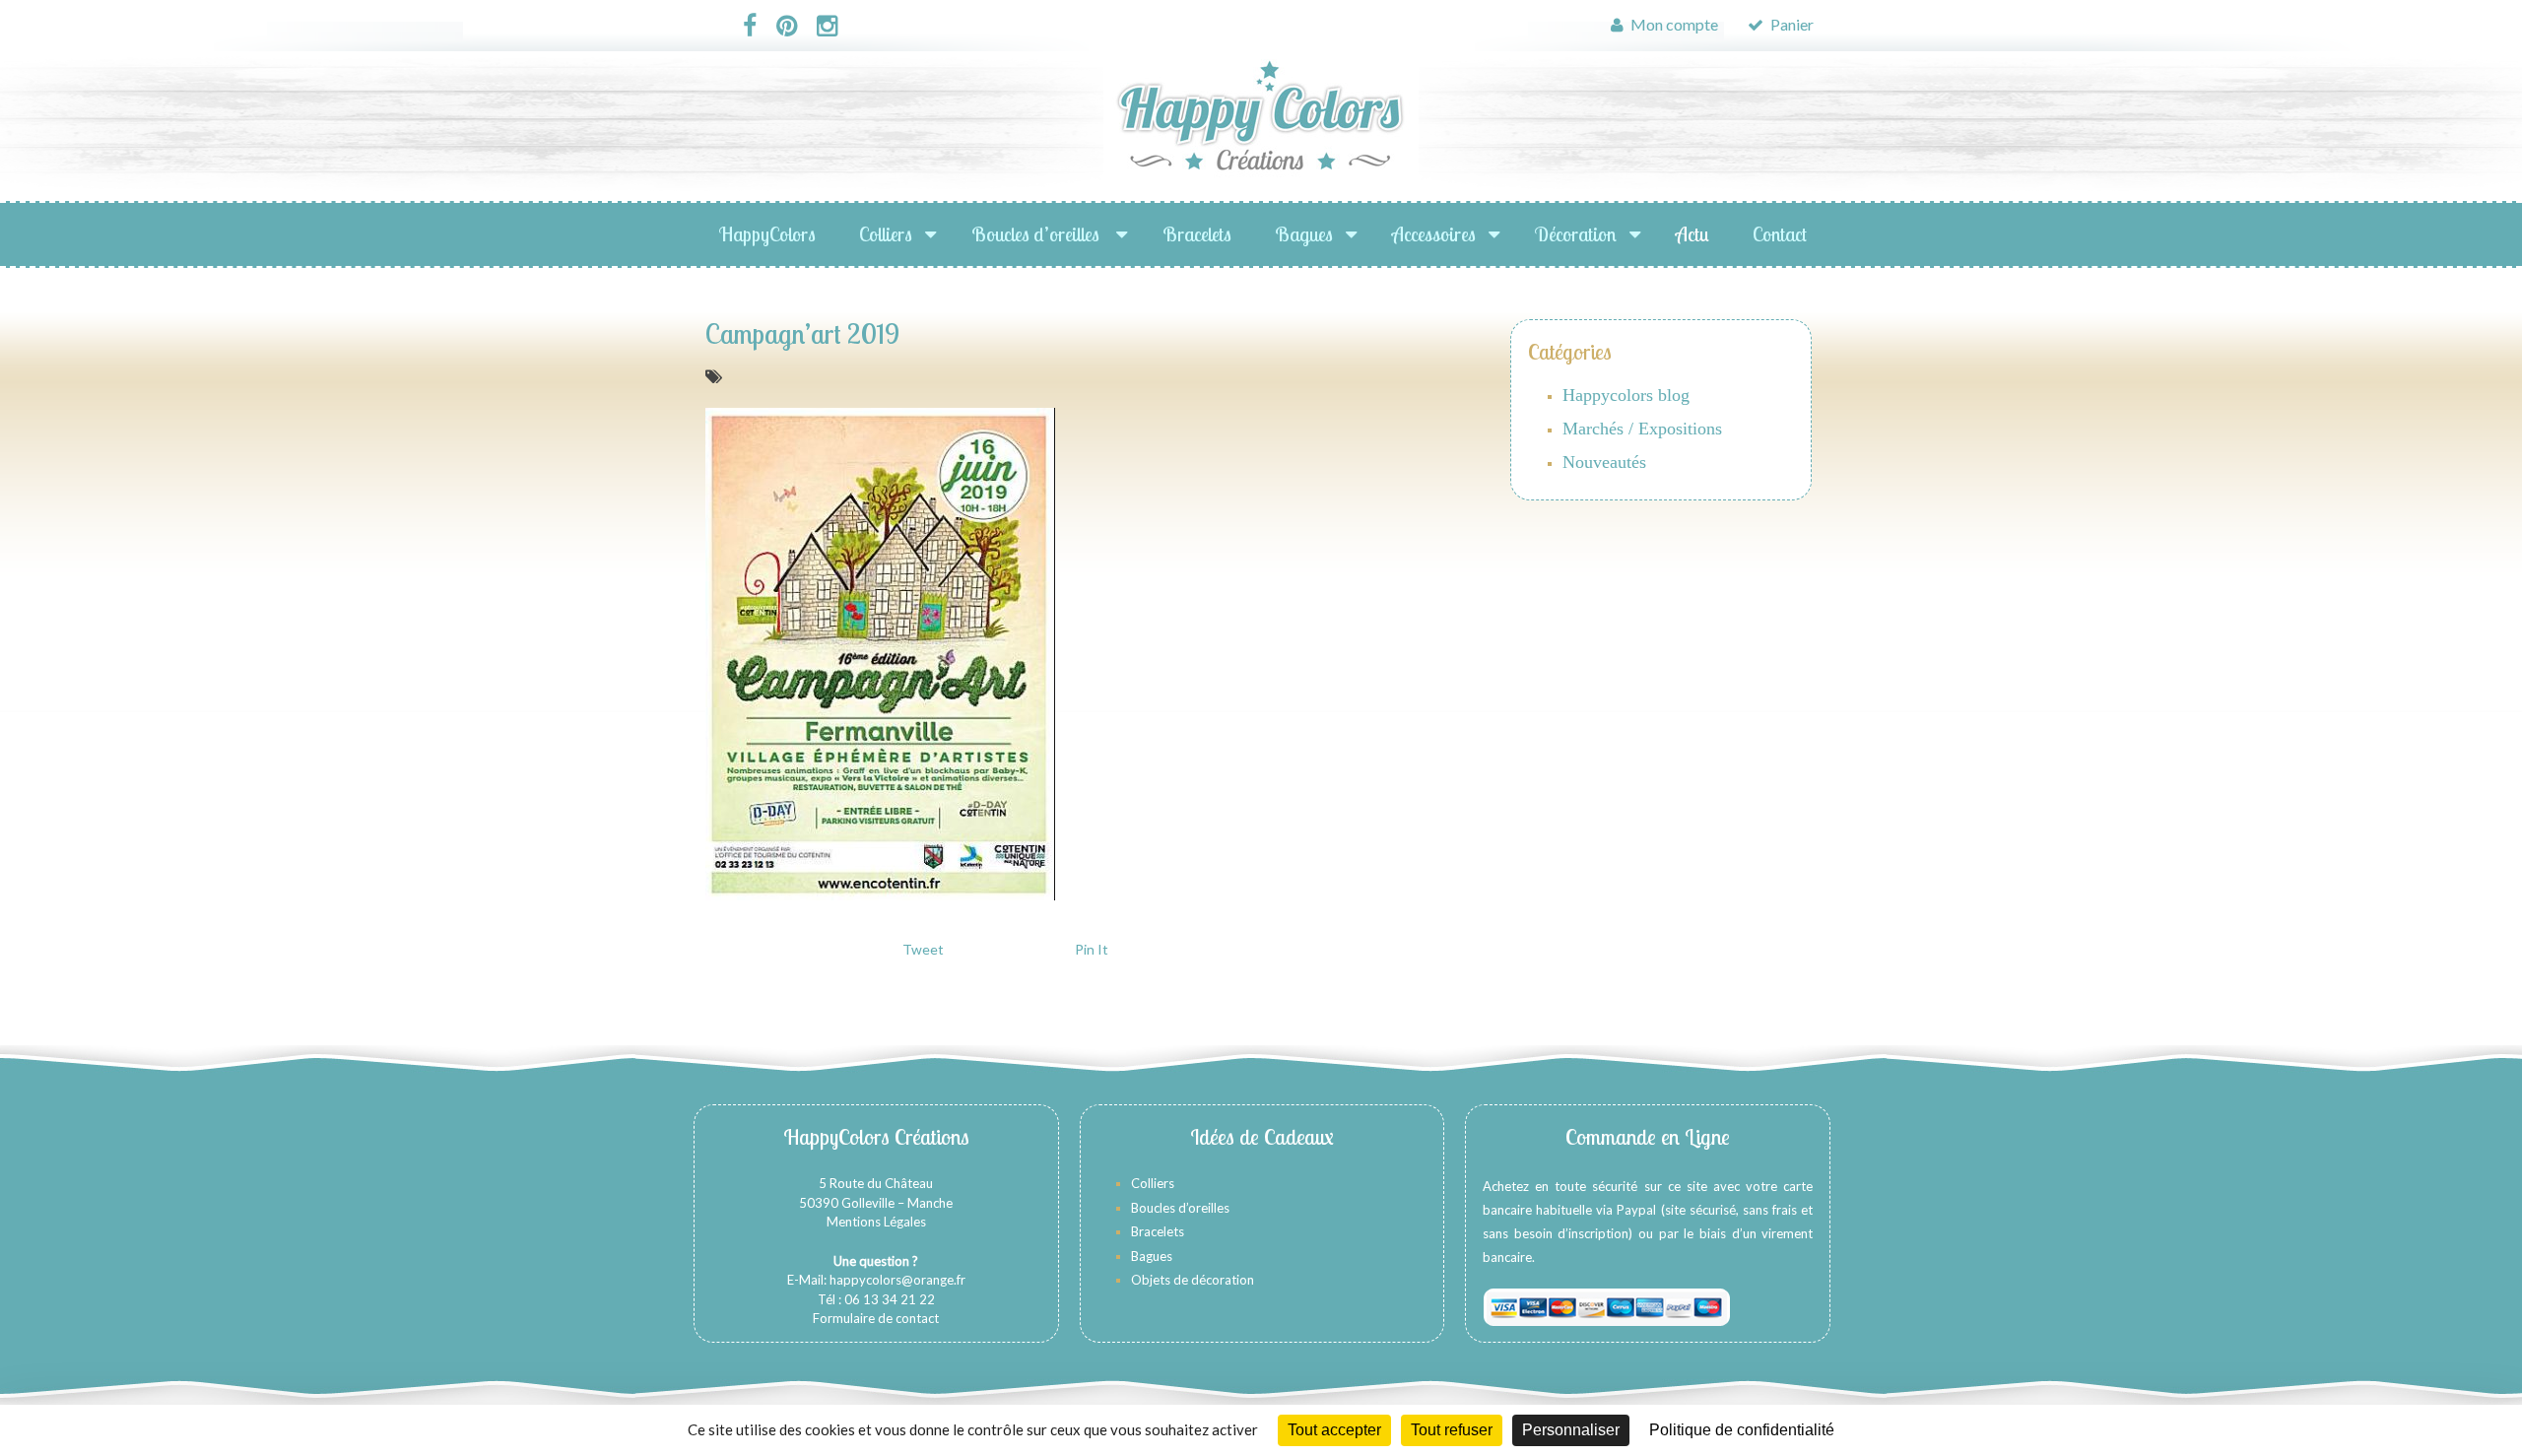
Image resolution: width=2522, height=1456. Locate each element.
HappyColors (767, 234)
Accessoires (1434, 234)
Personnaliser (1571, 1430)
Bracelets (1197, 234)
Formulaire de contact (876, 1318)
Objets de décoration (1193, 1280)
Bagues (1304, 234)
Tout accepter (1334, 1430)
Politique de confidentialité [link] (1742, 1430)
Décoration (1576, 234)
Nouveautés (1604, 462)
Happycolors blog (1626, 395)
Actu (1692, 234)
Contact (1780, 234)
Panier (1791, 24)
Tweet (923, 949)
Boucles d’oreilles (1037, 234)
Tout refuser (1452, 1430)
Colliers (886, 234)
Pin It (1092, 949)
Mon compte (1673, 24)
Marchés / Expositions (1642, 429)
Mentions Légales (876, 1222)
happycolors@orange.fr (897, 1280)
